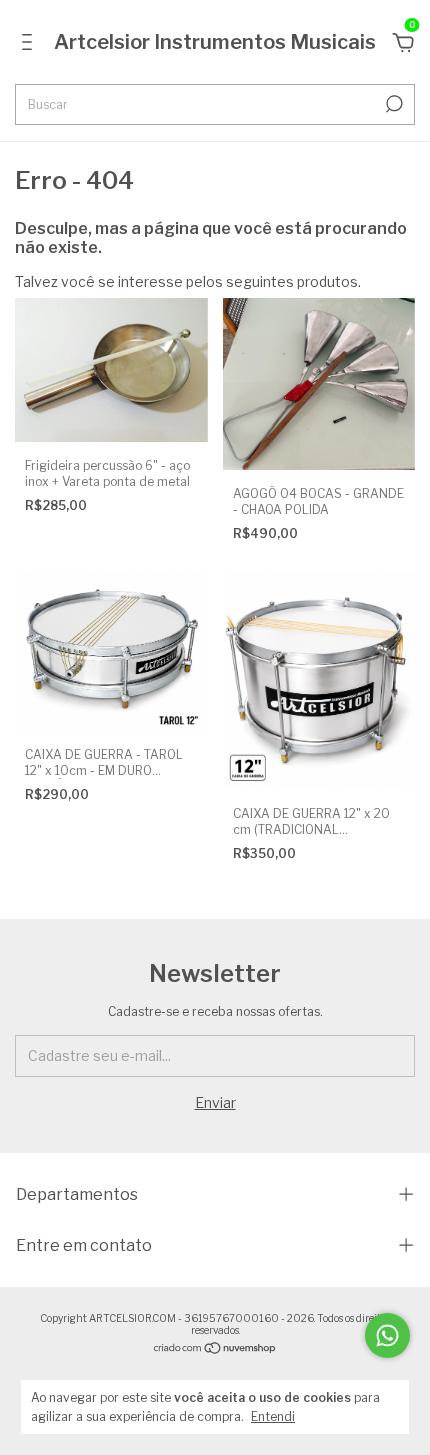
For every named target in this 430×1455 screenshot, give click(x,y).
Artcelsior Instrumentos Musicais (215, 42)
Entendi (273, 1416)
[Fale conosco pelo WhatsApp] (387, 1335)
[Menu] (30, 44)
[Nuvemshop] (215, 1349)
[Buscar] (392, 104)
